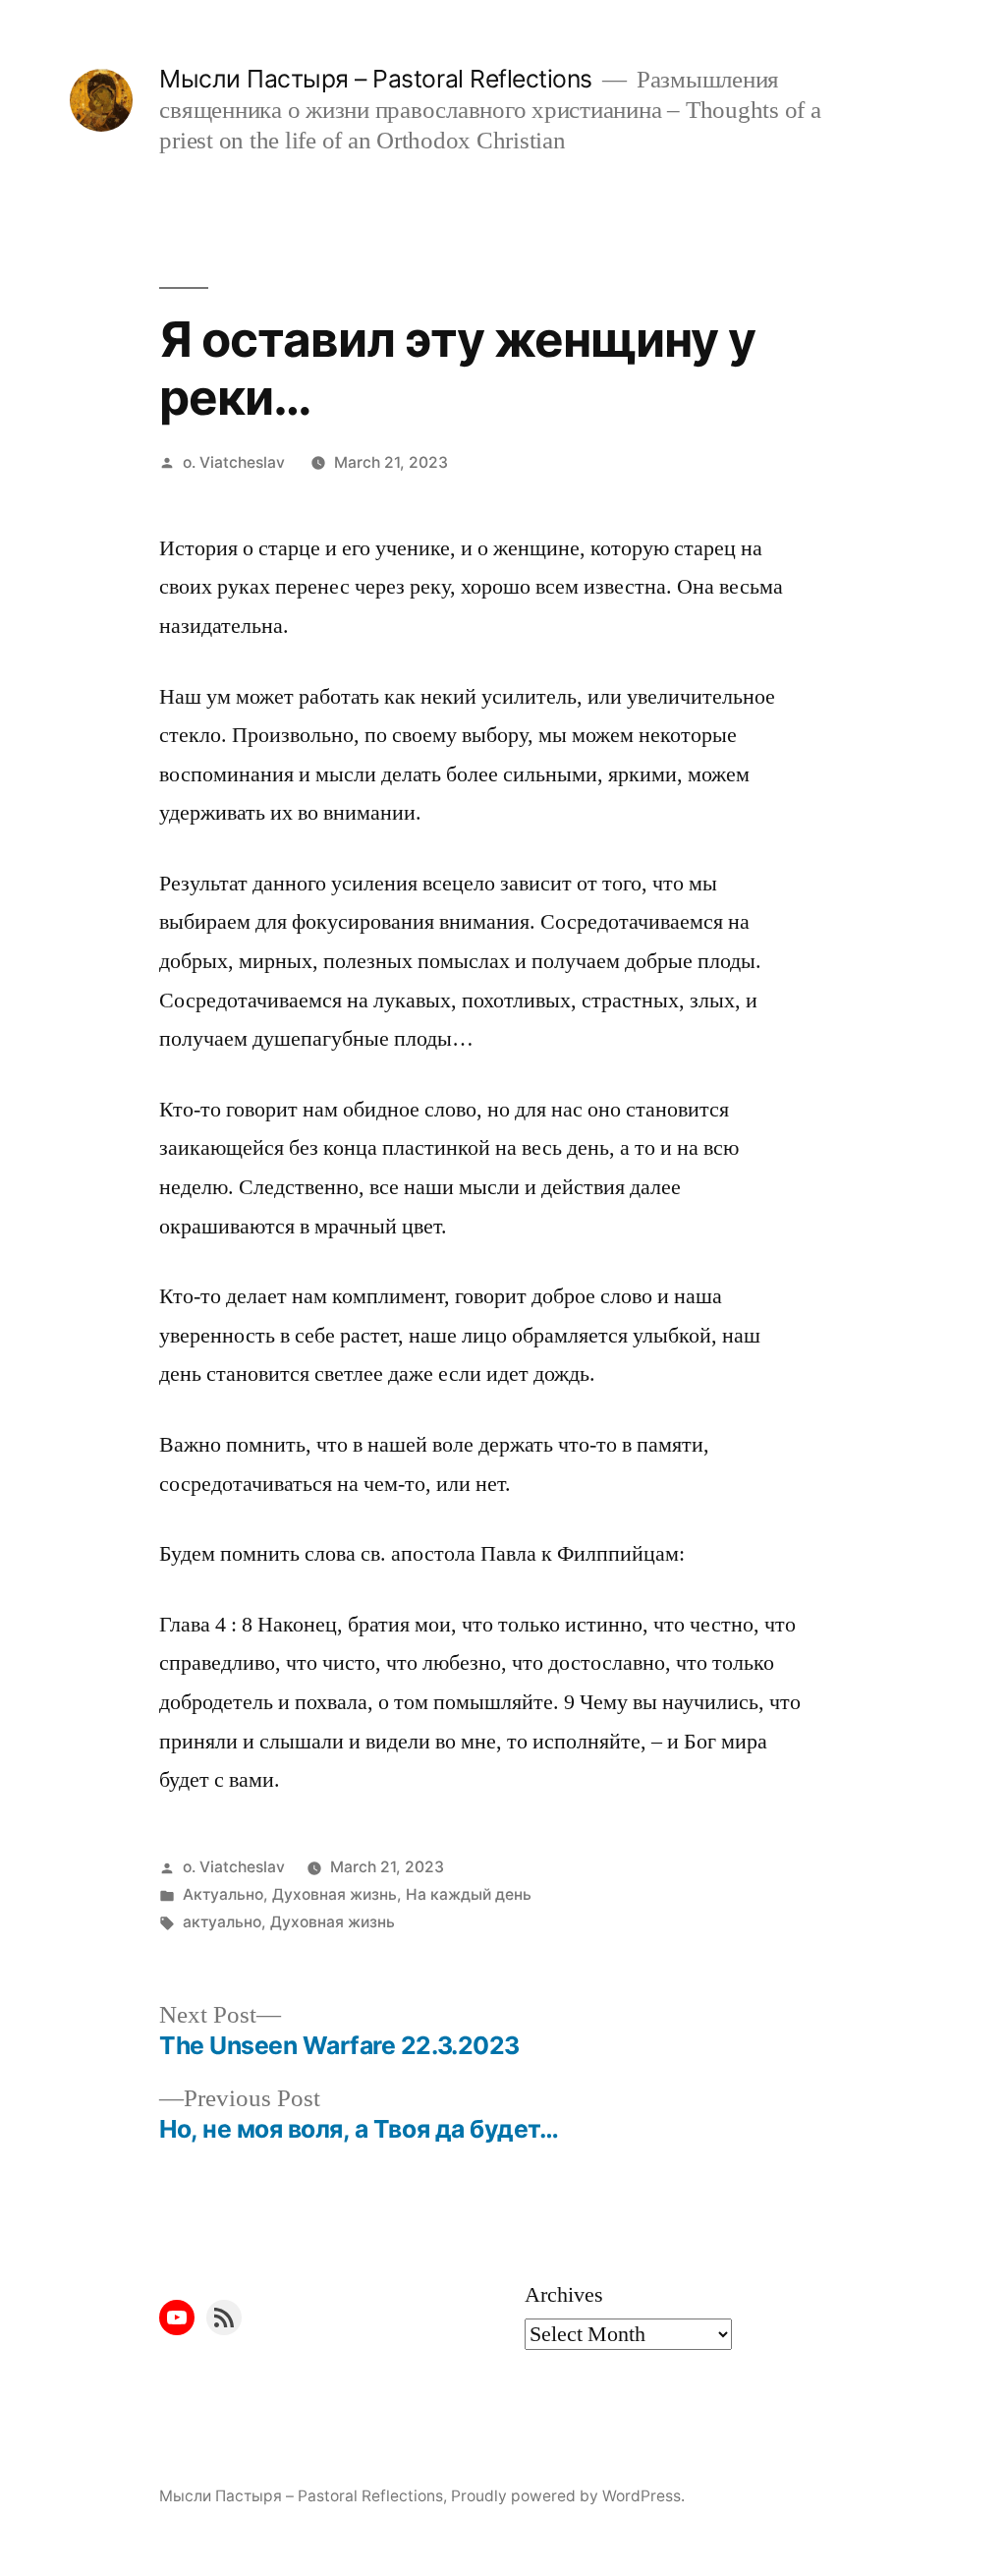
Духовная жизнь (335, 1894)
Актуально (223, 1894)
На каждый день (469, 1894)
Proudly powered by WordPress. (568, 2496)
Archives (564, 2295)
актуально (222, 1922)
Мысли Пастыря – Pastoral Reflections (375, 79)
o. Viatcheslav (234, 462)
